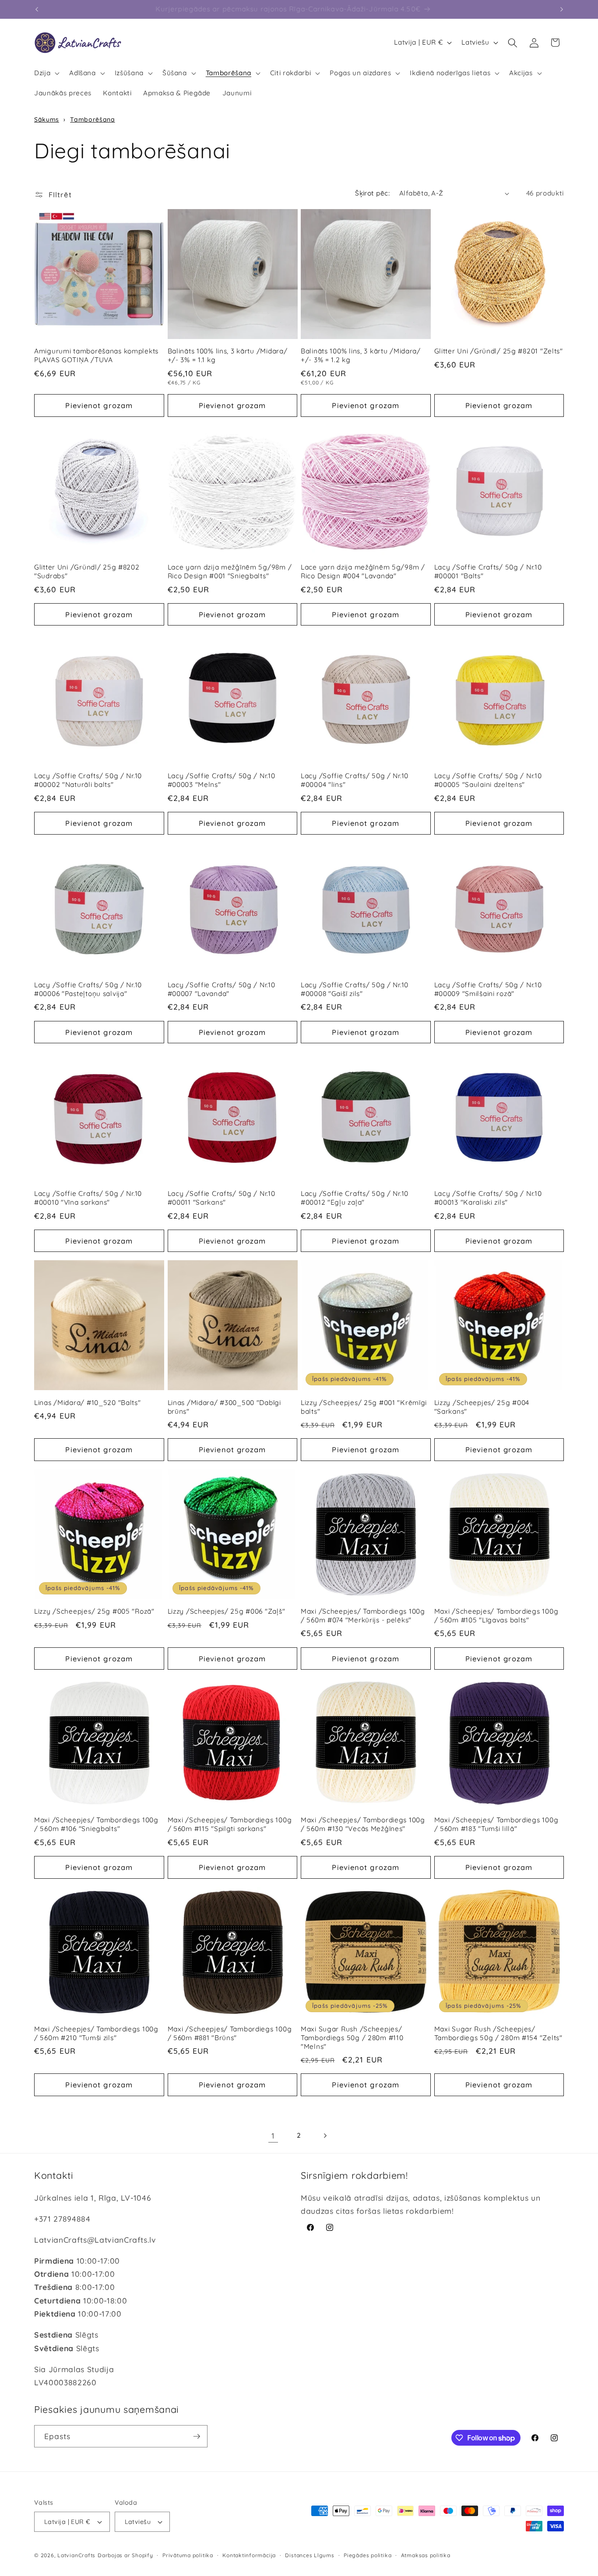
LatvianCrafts (76, 2555)
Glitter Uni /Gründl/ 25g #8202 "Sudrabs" (87, 571)
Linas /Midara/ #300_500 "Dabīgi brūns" (224, 1407)
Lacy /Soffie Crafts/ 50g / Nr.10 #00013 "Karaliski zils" (488, 1198)
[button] (46, 73)
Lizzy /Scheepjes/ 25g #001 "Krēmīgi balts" (364, 1407)
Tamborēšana (92, 119)
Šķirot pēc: (372, 193)
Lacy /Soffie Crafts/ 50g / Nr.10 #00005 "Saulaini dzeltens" (488, 781)
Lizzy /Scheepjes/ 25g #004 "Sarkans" (482, 1407)
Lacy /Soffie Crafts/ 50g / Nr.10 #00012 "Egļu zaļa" (355, 1198)
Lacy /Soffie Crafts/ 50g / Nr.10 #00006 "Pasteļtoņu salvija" (88, 989)
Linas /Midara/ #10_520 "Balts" (88, 1403)
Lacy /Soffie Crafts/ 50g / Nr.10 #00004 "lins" (355, 781)
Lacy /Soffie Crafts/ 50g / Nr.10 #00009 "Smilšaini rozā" (488, 989)
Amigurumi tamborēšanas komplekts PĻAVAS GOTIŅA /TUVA (96, 355)
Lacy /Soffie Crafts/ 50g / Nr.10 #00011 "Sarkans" (222, 1198)
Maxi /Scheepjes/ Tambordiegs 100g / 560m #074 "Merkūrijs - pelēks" (363, 1616)
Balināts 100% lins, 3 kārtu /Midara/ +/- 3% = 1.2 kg (361, 355)
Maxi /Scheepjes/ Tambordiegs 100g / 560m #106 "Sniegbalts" (96, 1824)
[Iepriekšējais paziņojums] (37, 9)
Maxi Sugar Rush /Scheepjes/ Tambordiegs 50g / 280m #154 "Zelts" (498, 2033)
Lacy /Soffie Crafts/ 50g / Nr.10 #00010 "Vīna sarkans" (88, 1198)
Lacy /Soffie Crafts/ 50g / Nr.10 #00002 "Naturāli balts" (88, 781)
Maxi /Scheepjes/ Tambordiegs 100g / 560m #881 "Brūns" (230, 2033)
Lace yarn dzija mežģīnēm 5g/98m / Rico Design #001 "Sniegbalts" (230, 571)
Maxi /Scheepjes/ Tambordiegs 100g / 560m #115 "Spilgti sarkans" (230, 1824)
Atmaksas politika (426, 2555)
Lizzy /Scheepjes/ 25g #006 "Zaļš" (227, 1611)
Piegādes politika (368, 2555)
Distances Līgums (310, 2555)
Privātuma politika (188, 2555)
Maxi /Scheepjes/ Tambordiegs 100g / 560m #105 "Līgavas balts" (496, 1616)
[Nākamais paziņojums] (562, 9)
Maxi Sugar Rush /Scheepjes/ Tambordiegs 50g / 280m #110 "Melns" (352, 2038)
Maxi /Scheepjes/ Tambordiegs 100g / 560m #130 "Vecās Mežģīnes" (363, 1824)
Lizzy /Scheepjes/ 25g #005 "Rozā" (94, 1611)
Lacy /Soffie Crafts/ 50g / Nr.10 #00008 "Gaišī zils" (355, 989)
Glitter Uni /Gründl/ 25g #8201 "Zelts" (499, 351)
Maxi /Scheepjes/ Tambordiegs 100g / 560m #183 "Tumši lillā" (496, 1824)
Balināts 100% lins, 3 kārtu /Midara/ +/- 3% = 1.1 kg (228, 355)
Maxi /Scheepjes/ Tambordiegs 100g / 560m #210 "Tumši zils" (96, 2033)
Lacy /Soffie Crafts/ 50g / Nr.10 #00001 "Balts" (488, 571)
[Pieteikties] (197, 2436)
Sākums (47, 119)
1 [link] (273, 2136)
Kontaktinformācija (249, 2555)
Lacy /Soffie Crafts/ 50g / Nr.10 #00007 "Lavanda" (222, 989)
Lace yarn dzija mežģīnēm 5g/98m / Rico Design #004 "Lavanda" (363, 571)
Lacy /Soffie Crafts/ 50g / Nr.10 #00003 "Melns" (222, 781)
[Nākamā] (325, 2136)
